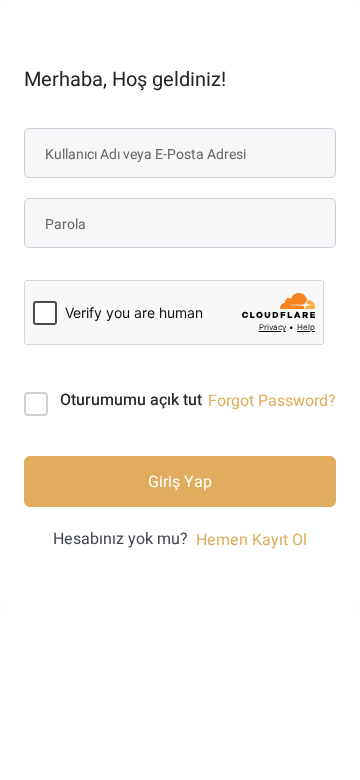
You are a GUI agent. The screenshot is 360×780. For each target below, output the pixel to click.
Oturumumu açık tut (131, 400)
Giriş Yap (180, 482)
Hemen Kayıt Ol (251, 540)
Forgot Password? (272, 401)
